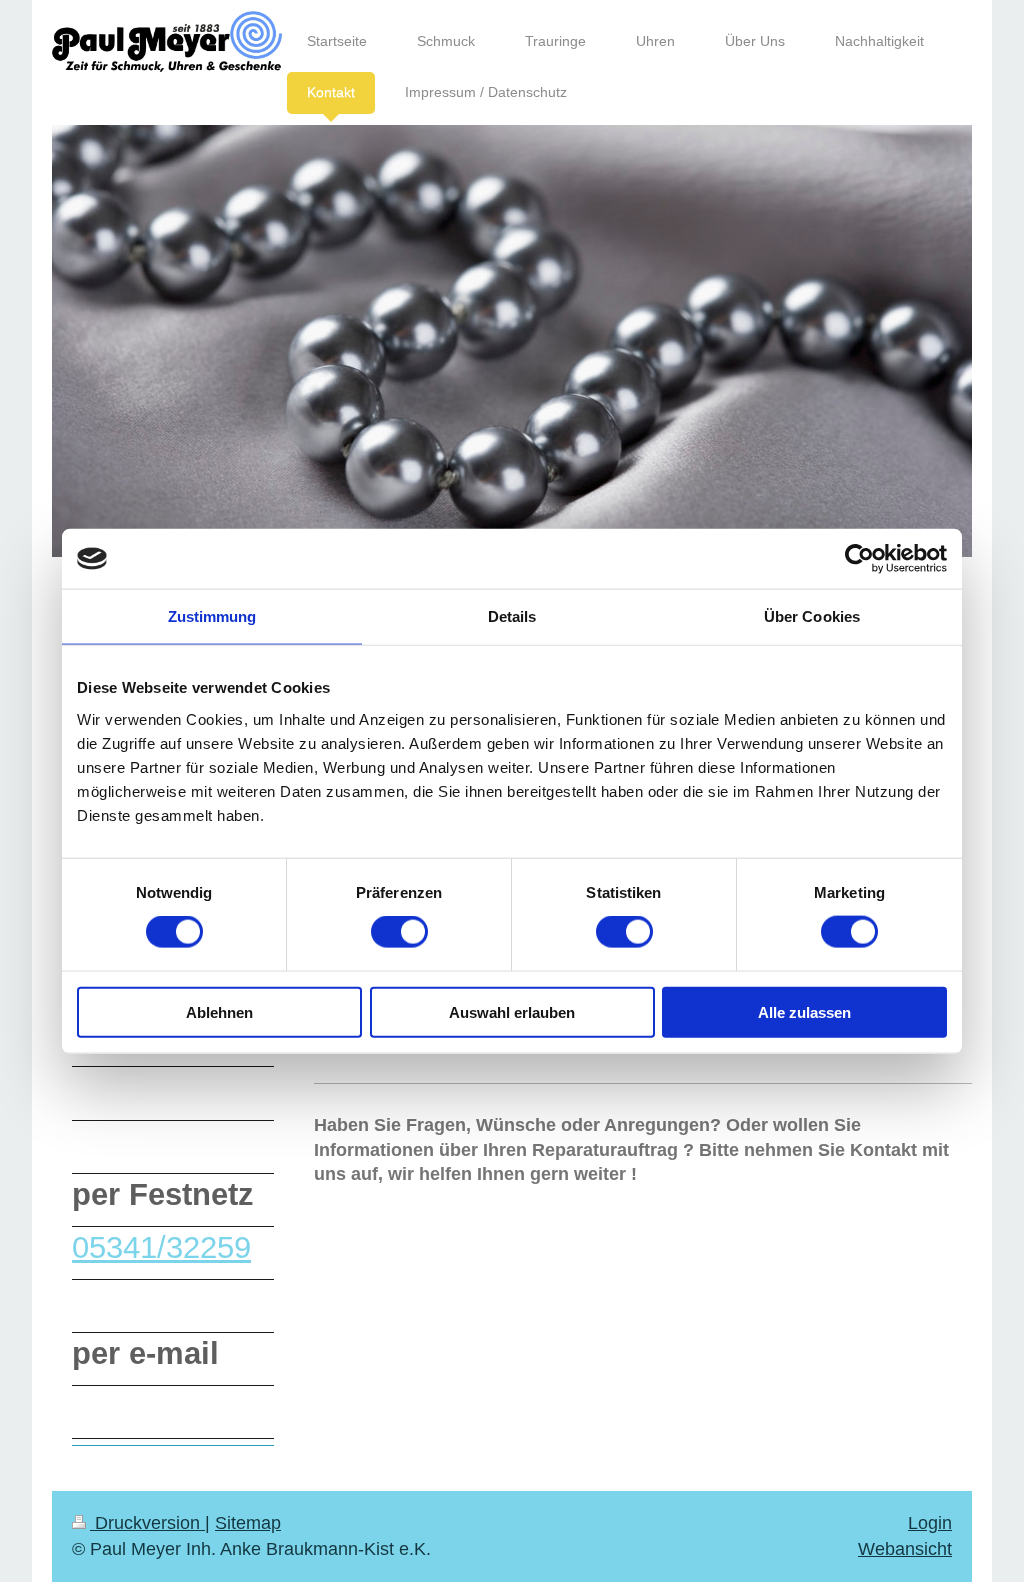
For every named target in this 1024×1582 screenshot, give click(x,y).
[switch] (399, 932)
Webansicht (905, 1549)
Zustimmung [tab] (212, 616)
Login (930, 1523)
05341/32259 (161, 1247)
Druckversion (147, 1523)
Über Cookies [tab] (812, 616)
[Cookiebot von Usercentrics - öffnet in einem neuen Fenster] (859, 559)
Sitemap (248, 1523)
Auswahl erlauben (512, 1011)
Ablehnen (219, 1011)
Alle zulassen (804, 1011)
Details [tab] (512, 616)
